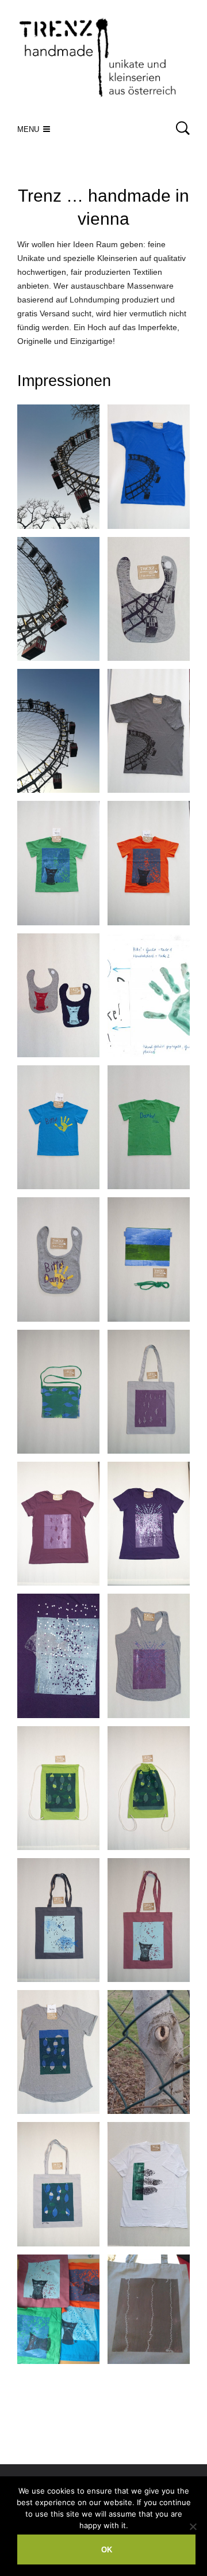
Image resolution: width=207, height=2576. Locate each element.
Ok (107, 2550)
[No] (193, 2526)
